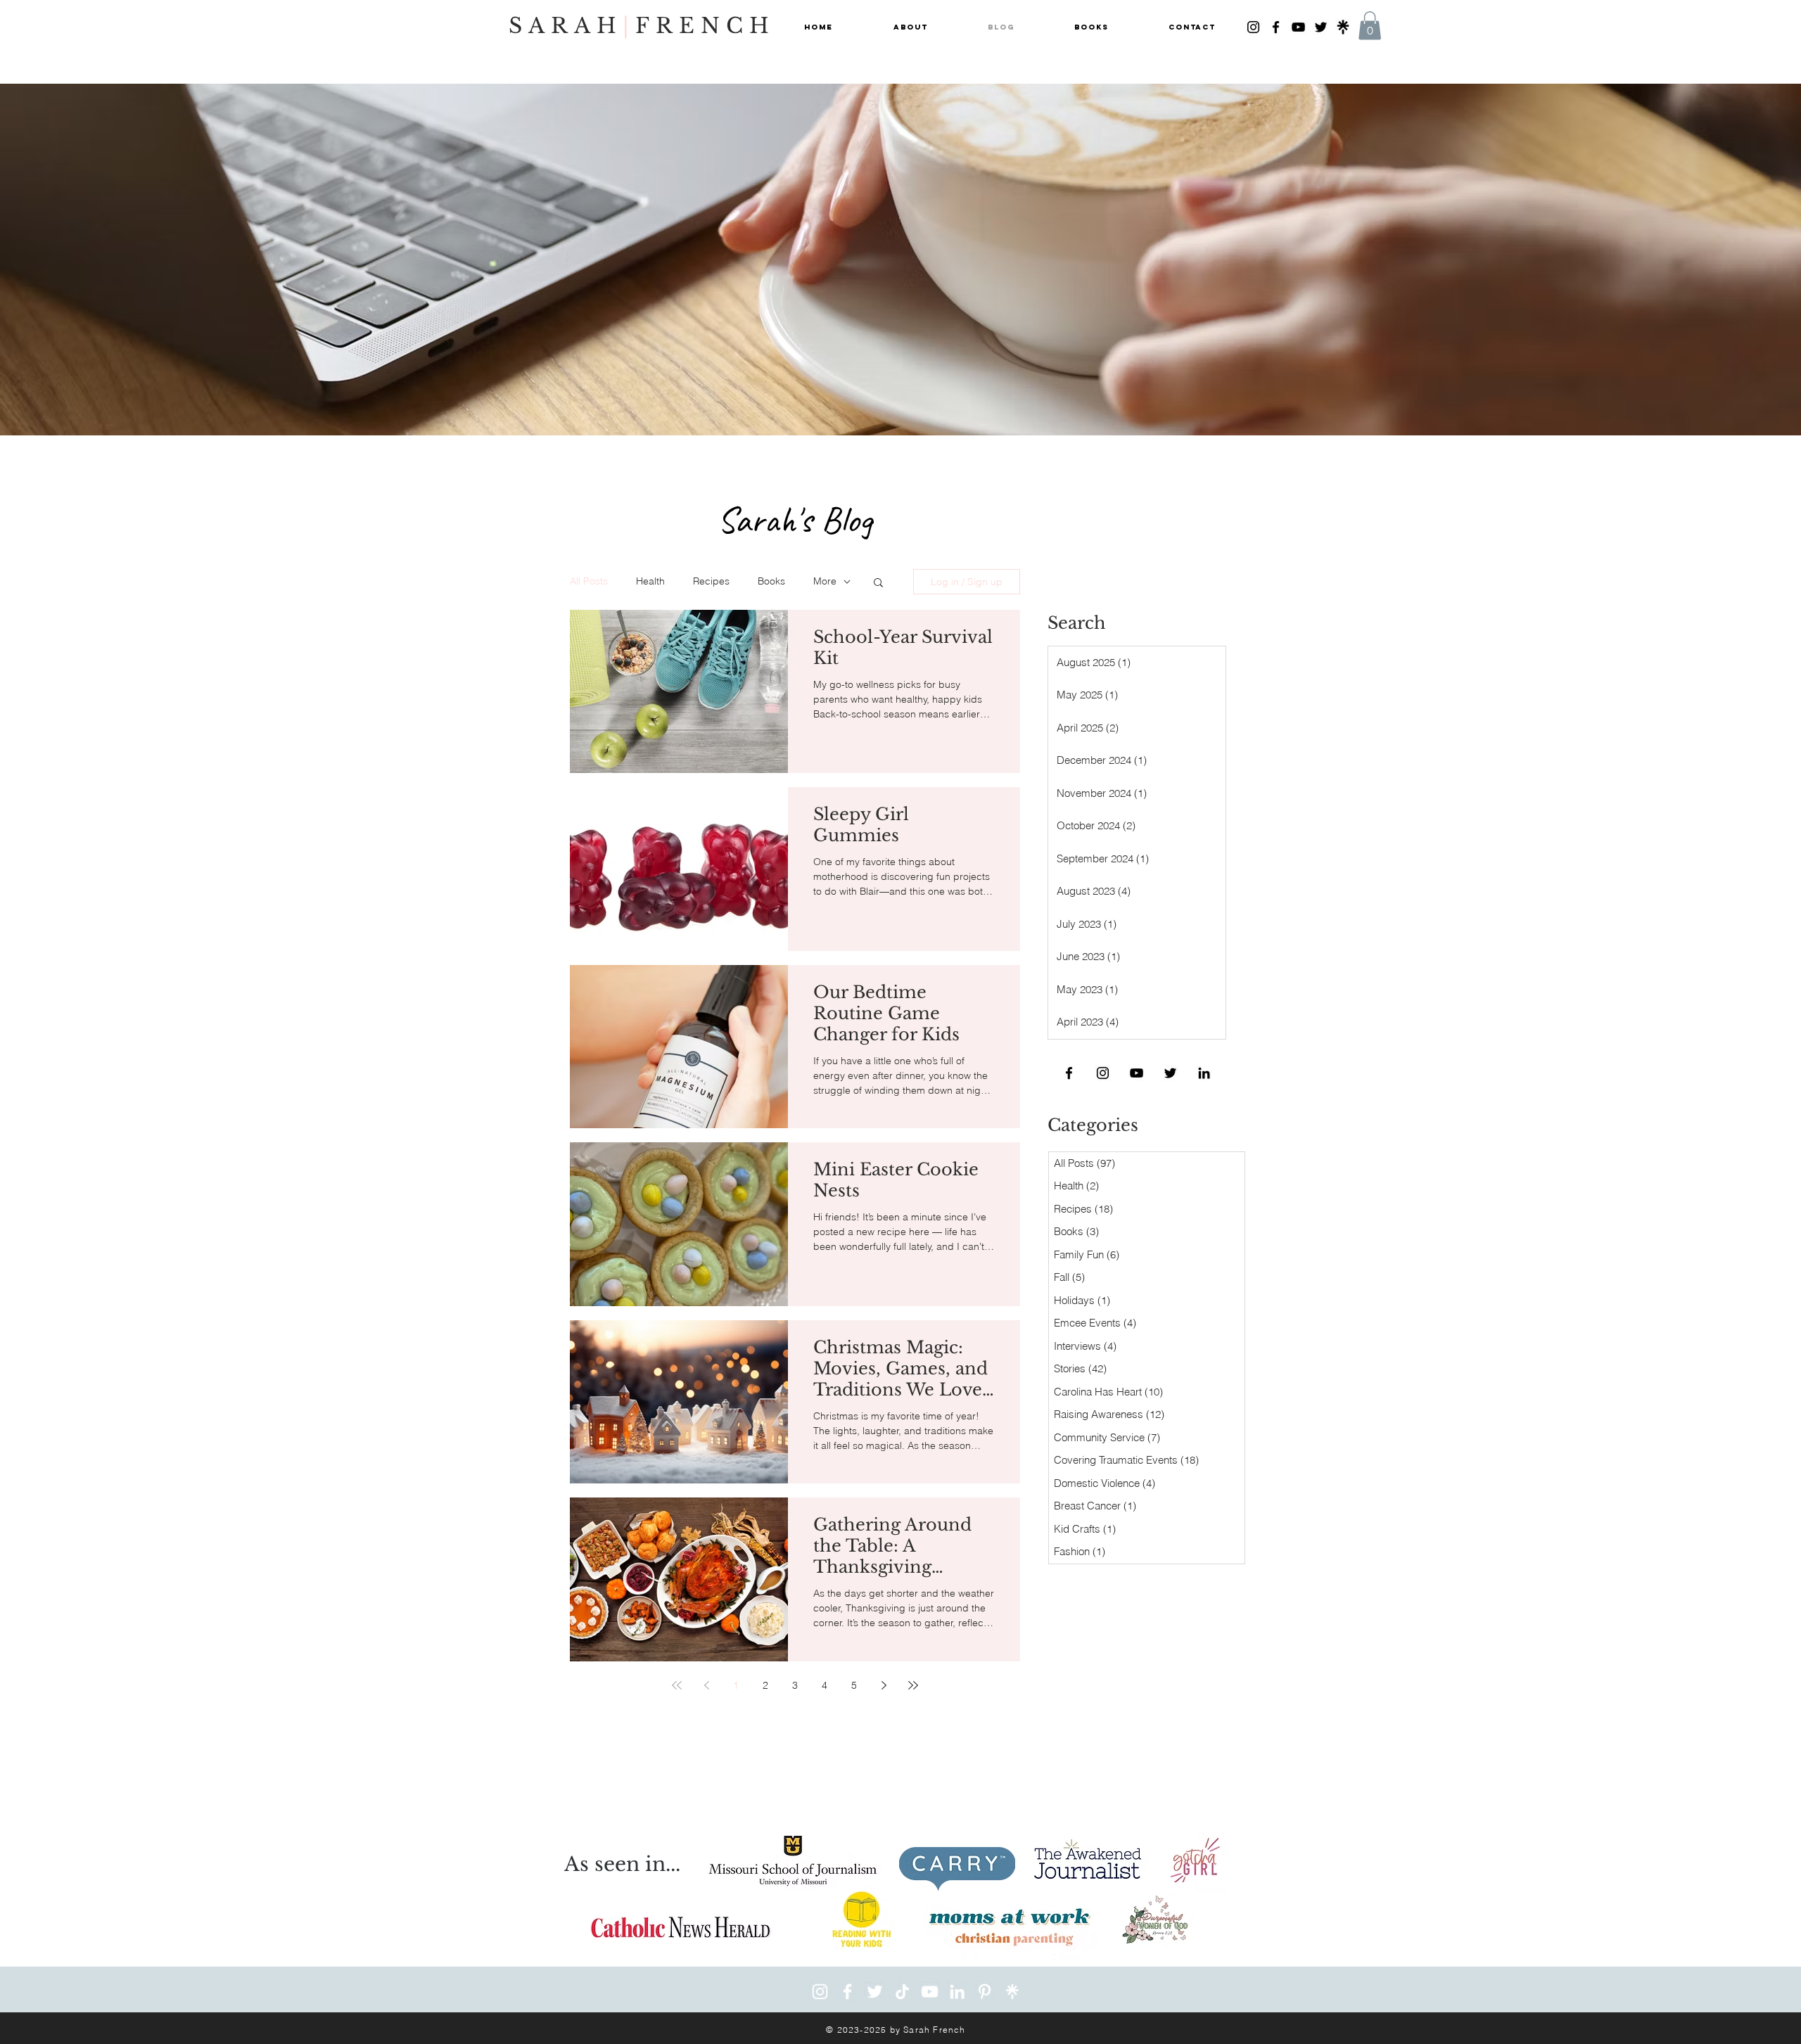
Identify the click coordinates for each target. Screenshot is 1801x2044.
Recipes (711, 581)
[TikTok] (902, 1992)
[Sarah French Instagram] (820, 1992)
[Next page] (884, 1685)
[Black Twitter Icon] (1321, 27)
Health (650, 581)
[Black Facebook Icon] (1276, 27)
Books (771, 581)
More (825, 581)
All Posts (589, 581)
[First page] (677, 1685)
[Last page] (913, 1685)
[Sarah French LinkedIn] (957, 1992)
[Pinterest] (985, 1992)
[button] (1370, 26)
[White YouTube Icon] (930, 1992)
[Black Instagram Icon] (1253, 27)
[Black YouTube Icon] (1298, 27)
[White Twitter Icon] (875, 1992)
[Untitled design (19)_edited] (1343, 27)
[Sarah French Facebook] (847, 1992)
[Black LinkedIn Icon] (1204, 1073)
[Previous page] (706, 1685)
